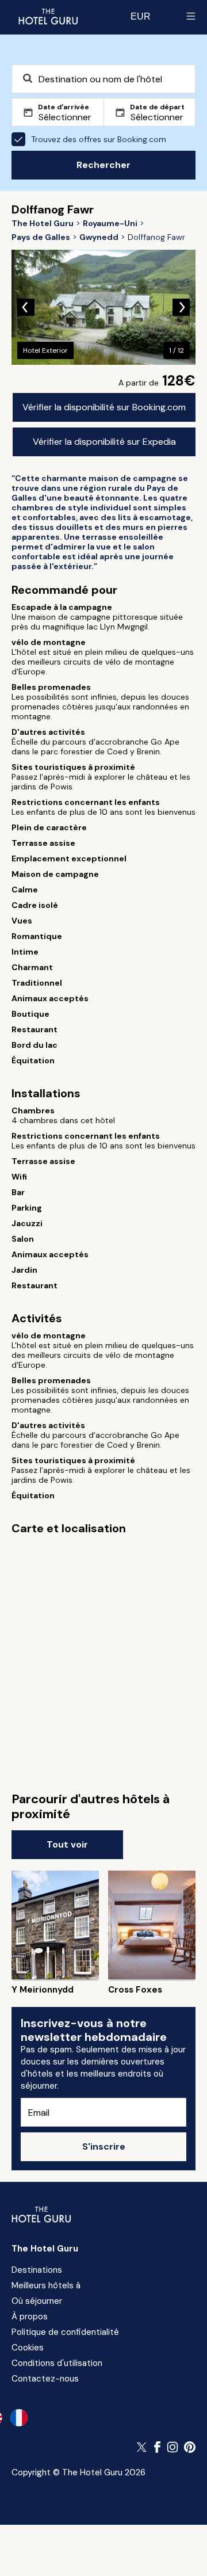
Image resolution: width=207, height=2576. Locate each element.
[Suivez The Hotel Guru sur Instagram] (172, 2447)
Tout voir (67, 1844)
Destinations (37, 2270)
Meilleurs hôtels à (46, 2285)
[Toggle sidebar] (191, 16)
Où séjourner (37, 2301)
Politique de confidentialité (65, 2332)
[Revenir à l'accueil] (48, 16)
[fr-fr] (19, 2418)
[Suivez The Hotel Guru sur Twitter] (143, 2447)
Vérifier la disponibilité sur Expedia (104, 442)
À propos (30, 2317)
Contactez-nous (45, 2379)
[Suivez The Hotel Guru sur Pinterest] (190, 2447)
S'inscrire (104, 2146)
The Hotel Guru (45, 2249)
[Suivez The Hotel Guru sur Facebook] (158, 2447)
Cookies (28, 2348)
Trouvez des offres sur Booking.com (99, 139)
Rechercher (103, 165)
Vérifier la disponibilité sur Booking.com (104, 407)
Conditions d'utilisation (57, 2363)
